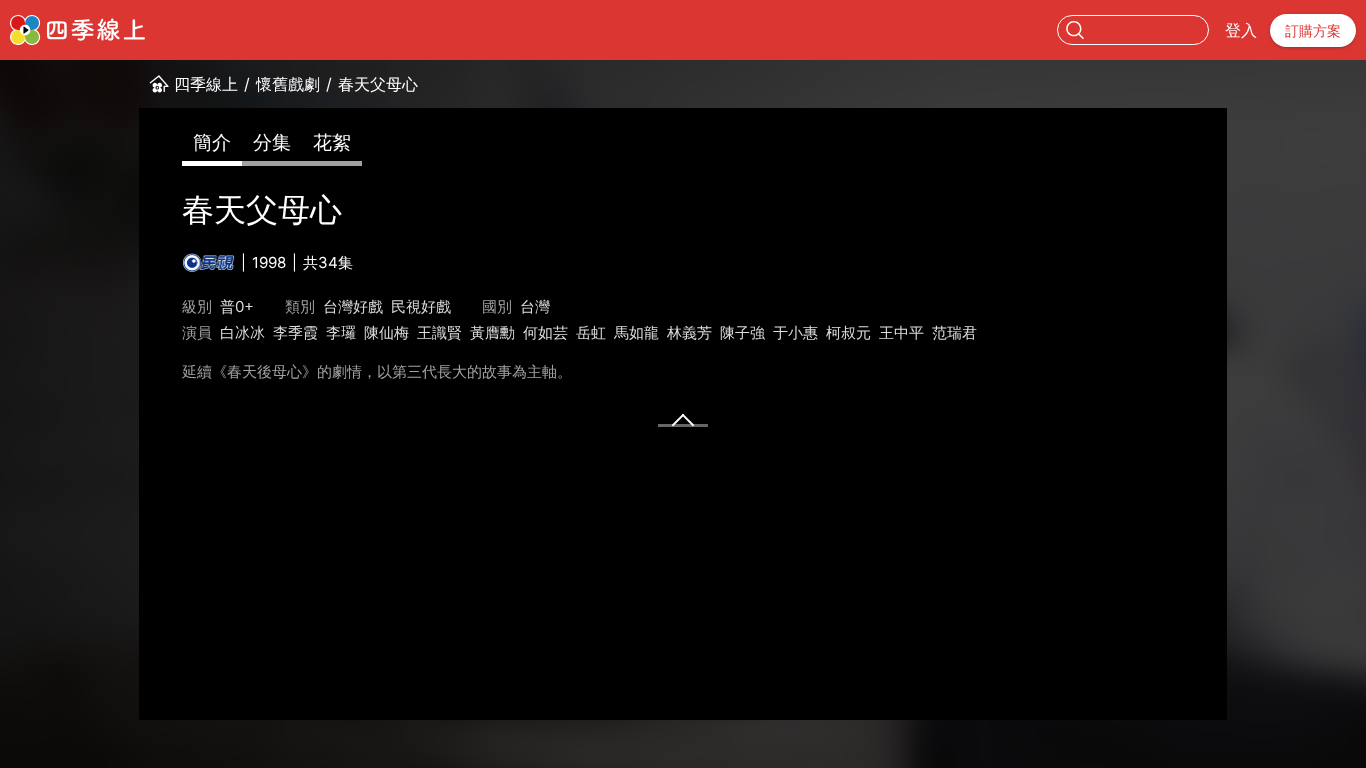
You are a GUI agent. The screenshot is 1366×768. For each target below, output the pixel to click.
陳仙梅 (386, 332)
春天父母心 (378, 84)
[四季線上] (77, 30)
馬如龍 (636, 332)
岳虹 (591, 332)
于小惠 (795, 332)
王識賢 (439, 332)
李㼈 (341, 332)
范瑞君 (954, 332)
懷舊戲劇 (288, 84)
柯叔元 (848, 332)
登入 (1241, 30)
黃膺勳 (492, 332)
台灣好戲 (353, 306)
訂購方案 (1313, 30)
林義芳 (689, 332)
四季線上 (206, 84)
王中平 (901, 332)
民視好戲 (421, 306)
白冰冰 (242, 332)
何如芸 (545, 332)
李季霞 (295, 332)
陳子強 (742, 332)
